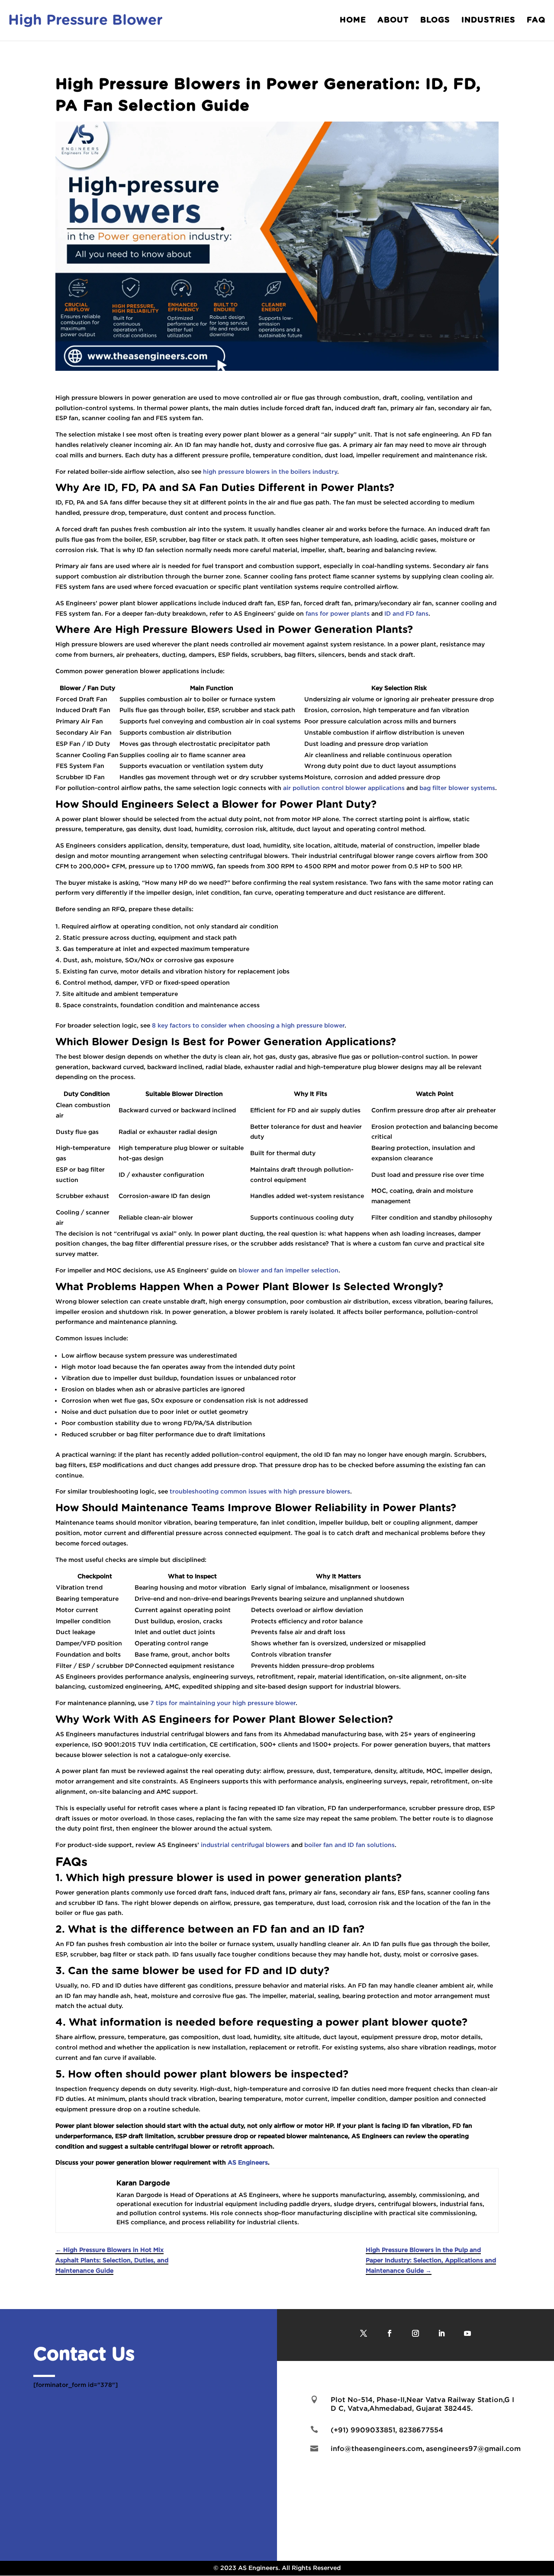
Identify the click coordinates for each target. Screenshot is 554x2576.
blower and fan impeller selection (288, 1270)
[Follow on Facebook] (390, 2333)
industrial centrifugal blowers (245, 1845)
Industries (488, 21)
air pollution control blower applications (344, 788)
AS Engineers (248, 2162)
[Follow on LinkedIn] (441, 2333)
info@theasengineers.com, (377, 2448)
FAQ (536, 21)
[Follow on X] (364, 2333)
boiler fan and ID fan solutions (349, 1845)
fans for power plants (338, 613)
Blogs (435, 21)
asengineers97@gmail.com (473, 2448)
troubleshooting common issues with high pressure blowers (260, 1491)
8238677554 (421, 2430)
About (393, 21)
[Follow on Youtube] (467, 2333)
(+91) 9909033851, (365, 2430)
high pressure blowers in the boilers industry (270, 472)
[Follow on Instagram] (415, 2333)
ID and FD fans (406, 613)
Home (353, 21)
